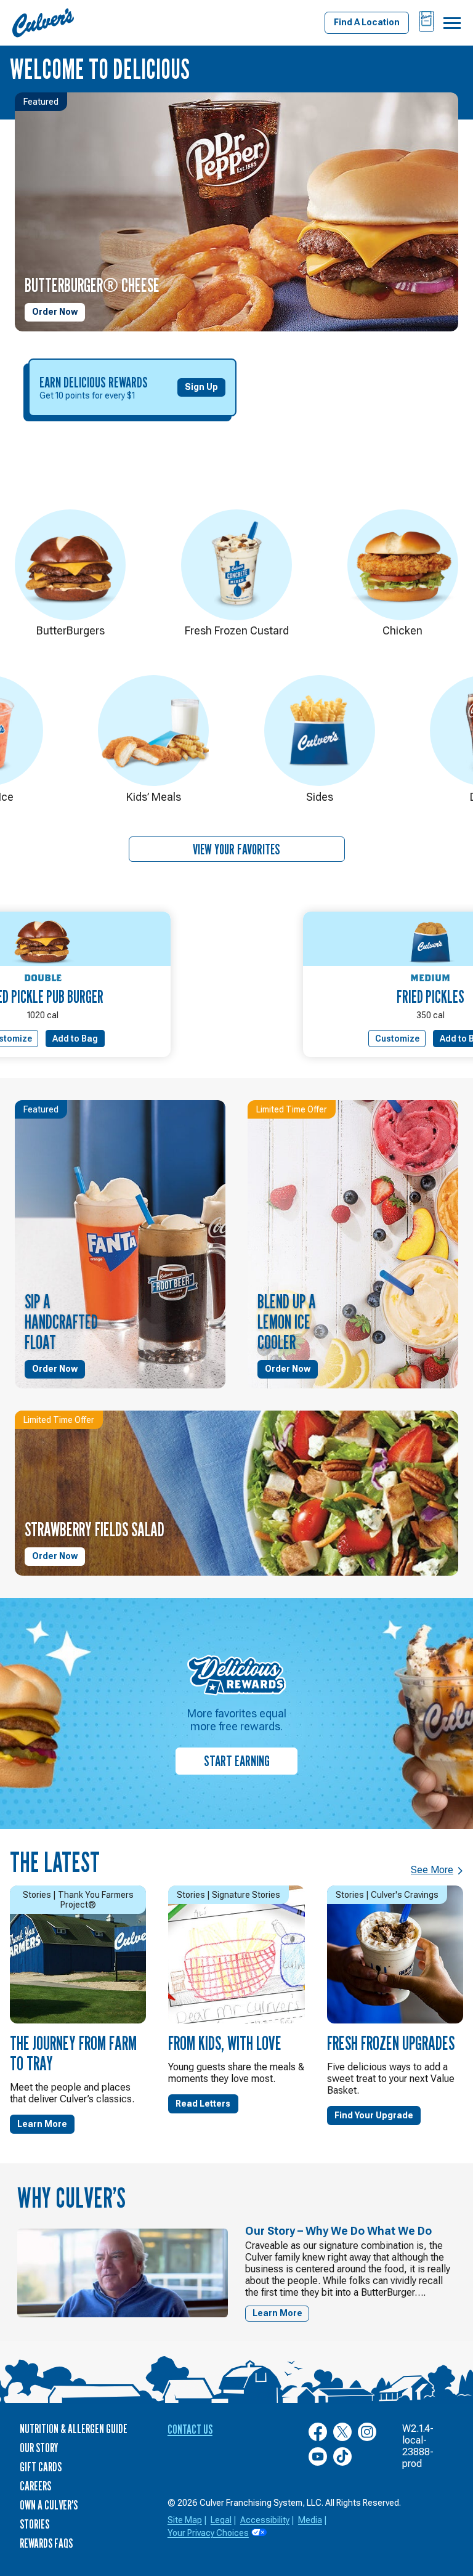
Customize (397, 1039)
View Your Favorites (236, 849)
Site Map (185, 2520)
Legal (221, 2520)
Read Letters (203, 2104)
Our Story (39, 2448)
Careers (35, 2486)
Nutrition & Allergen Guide (74, 2429)
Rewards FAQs (46, 2543)
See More (432, 1870)
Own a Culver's (49, 2505)
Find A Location (367, 22)
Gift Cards (41, 2467)
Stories (34, 2524)
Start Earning (237, 1761)
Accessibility (265, 2520)
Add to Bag (75, 1039)
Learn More (42, 2124)
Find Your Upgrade (374, 2115)
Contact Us (190, 2429)
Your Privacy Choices (208, 2533)
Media (310, 2520)
